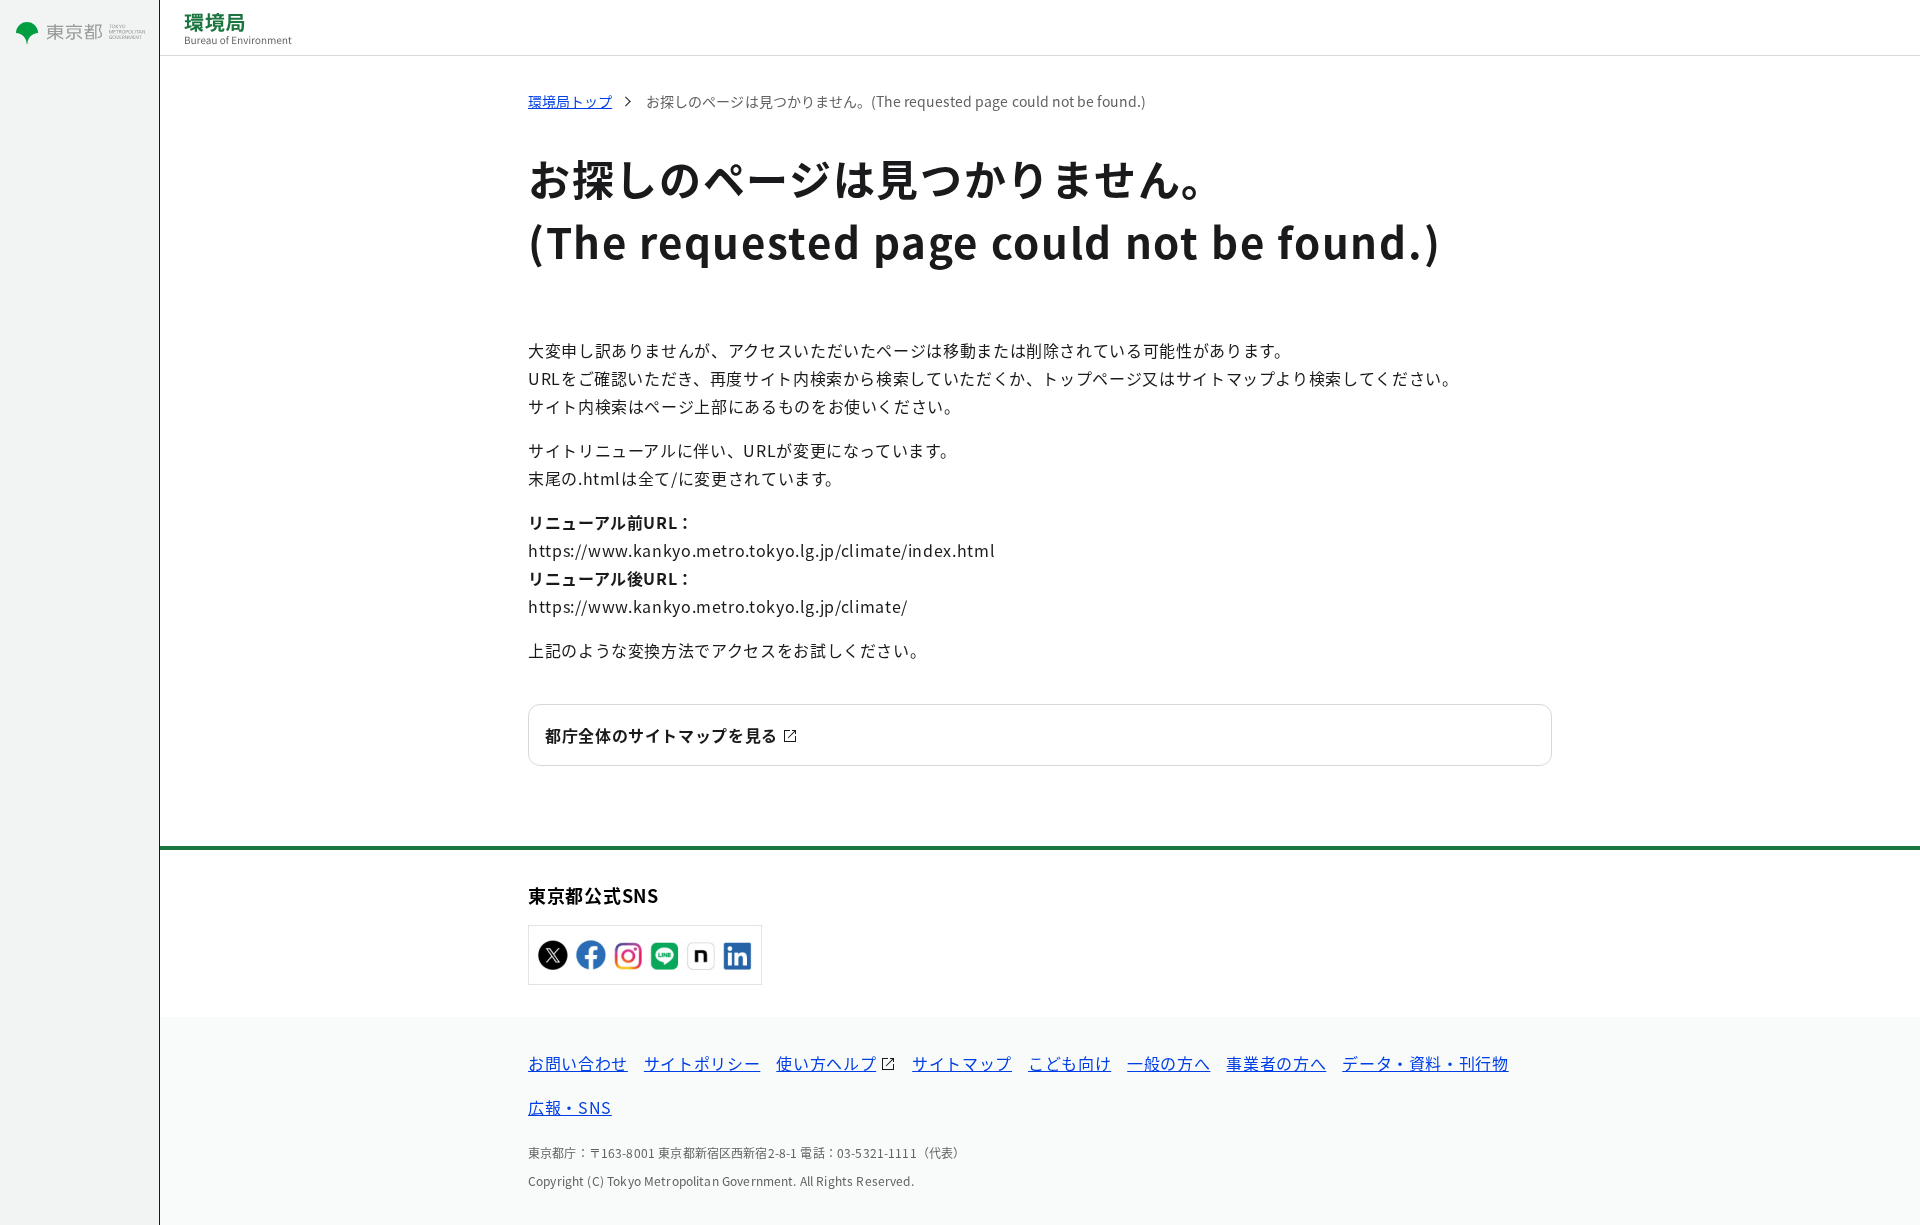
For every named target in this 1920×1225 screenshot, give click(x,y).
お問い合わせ (578, 1063)
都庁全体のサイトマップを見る (661, 735)
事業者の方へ (1276, 1063)
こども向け (1069, 1063)
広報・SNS (570, 1107)
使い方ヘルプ (826, 1063)
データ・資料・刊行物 (1425, 1063)
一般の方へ (1168, 1063)
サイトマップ (962, 1063)
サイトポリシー (702, 1063)
